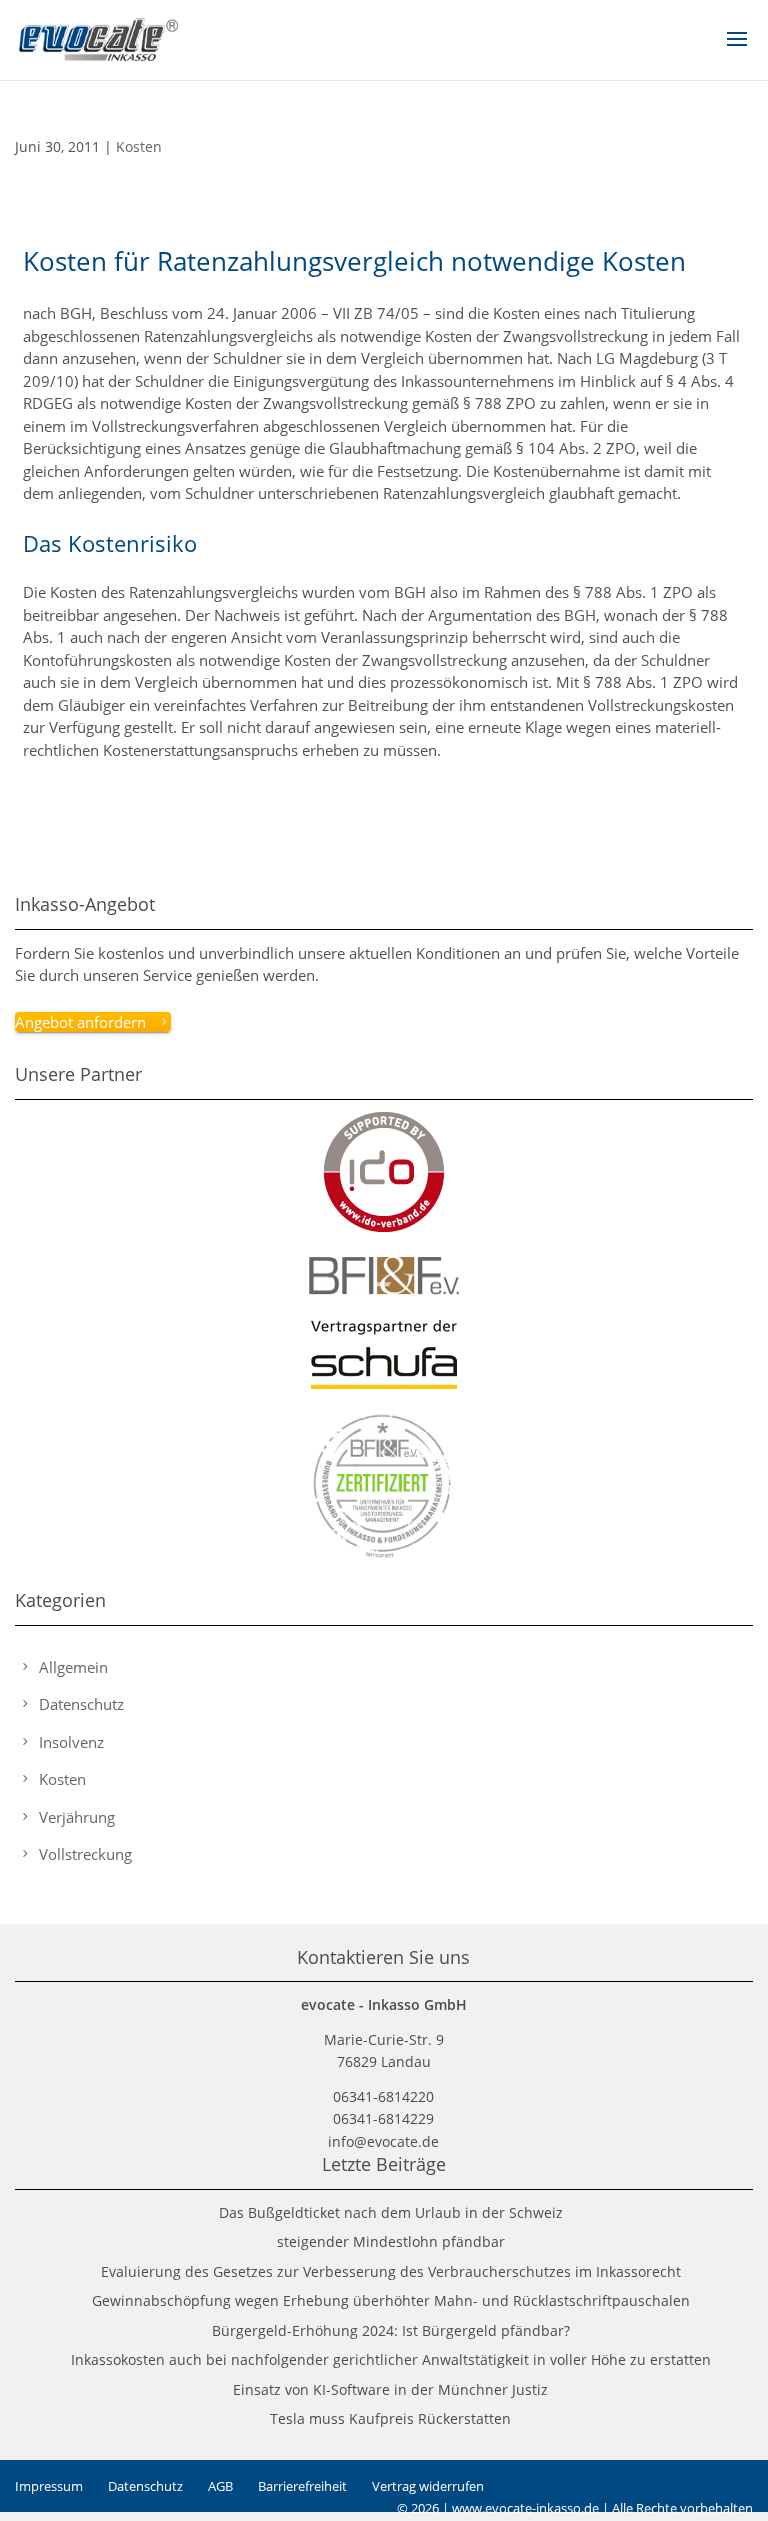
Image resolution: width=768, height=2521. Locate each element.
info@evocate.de (383, 2141)
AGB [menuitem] (220, 2486)
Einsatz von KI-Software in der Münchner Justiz (390, 2389)
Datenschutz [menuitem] (145, 2486)
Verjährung (77, 1817)
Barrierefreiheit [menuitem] (302, 2486)
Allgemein (73, 1667)
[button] (737, 52)
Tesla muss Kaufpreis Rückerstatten (390, 2418)
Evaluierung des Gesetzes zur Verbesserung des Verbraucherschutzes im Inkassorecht (391, 2271)
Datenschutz (81, 1704)
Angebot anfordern (80, 1022)
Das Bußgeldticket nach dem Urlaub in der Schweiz (391, 2212)
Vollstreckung (85, 1854)
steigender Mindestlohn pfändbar (391, 2241)
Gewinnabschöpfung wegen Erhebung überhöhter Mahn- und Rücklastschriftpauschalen (391, 2300)
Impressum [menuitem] (49, 2486)
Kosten (139, 146)
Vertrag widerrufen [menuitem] (428, 2486)
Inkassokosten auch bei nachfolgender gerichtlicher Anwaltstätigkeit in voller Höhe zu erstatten (391, 2359)
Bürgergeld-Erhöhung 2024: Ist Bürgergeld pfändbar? (391, 2330)
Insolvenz (71, 1742)
